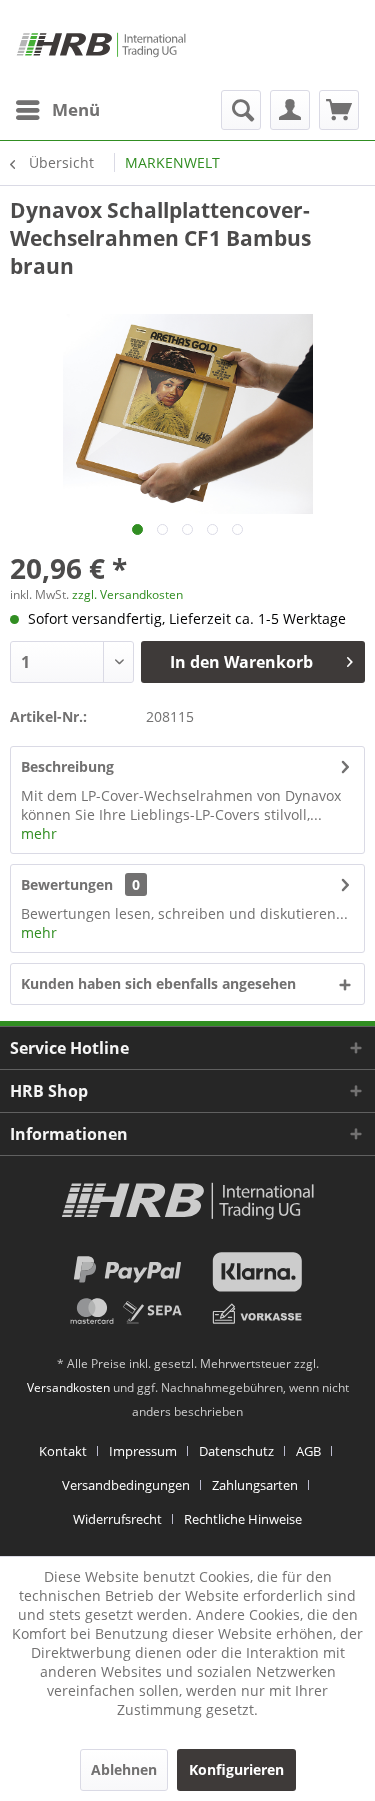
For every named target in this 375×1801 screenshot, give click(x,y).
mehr (39, 833)
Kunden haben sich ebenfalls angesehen (158, 983)
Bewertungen (67, 884)
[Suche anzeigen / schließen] (241, 110)
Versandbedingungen (126, 1485)
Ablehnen (124, 1769)
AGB (308, 1451)
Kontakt (63, 1451)
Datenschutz (236, 1451)
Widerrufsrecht (117, 1519)
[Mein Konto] (290, 110)
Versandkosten (68, 1387)
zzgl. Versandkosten (127, 594)
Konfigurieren (236, 1769)
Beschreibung (67, 766)
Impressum (143, 1451)
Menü (76, 109)
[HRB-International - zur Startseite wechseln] (101, 45)
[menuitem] (57, 110)
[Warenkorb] (339, 110)
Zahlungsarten (255, 1485)
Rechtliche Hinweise (243, 1519)
